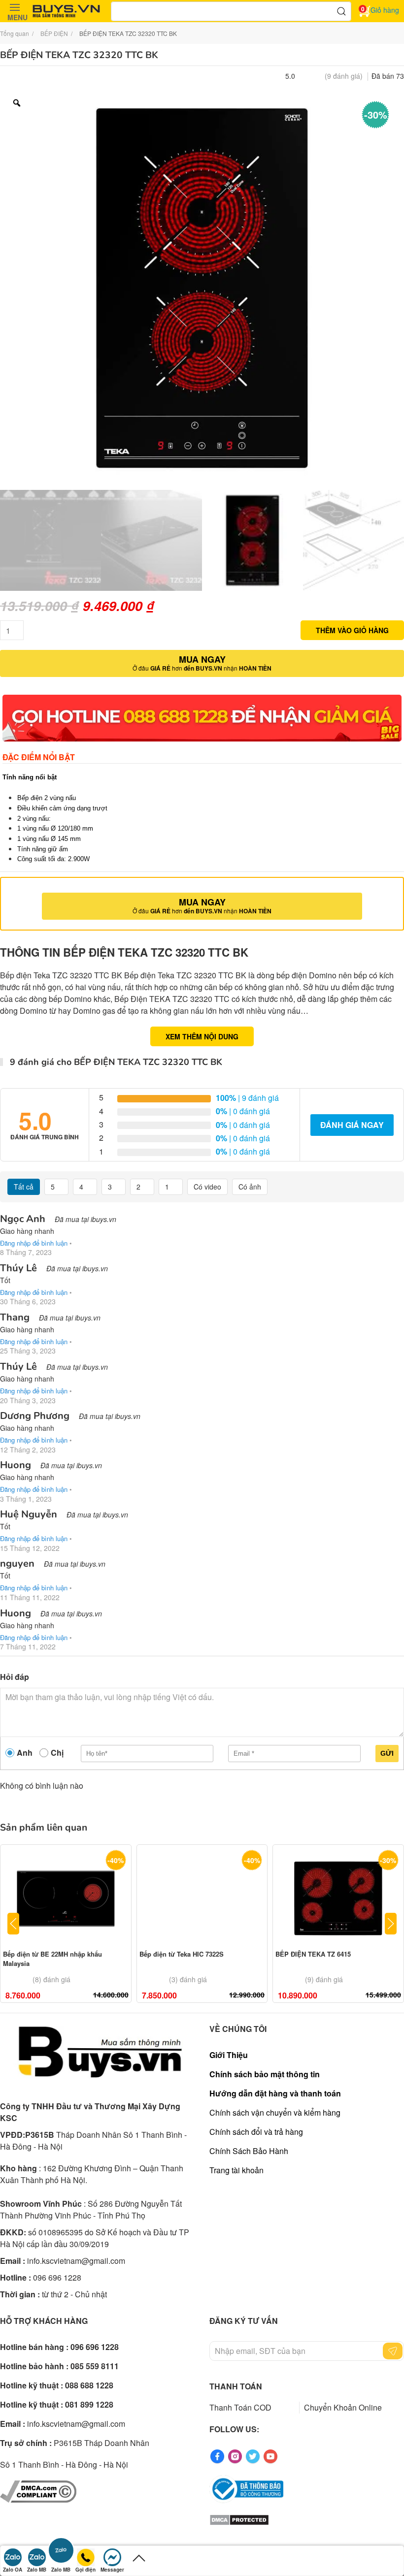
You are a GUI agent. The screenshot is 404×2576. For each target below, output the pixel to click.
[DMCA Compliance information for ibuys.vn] (38, 2491)
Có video (207, 1187)
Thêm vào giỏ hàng (352, 630)
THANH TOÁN (236, 2386)
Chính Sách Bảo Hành (249, 2151)
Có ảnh (250, 1187)
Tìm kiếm (341, 11)
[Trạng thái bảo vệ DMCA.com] (239, 2519)
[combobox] (231, 11)
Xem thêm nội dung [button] (202, 1036)
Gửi (387, 1753)
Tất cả (24, 1187)
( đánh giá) (344, 76)
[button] (15, 11)
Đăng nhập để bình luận (34, 1243)
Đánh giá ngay (352, 1125)
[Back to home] (67, 11)
